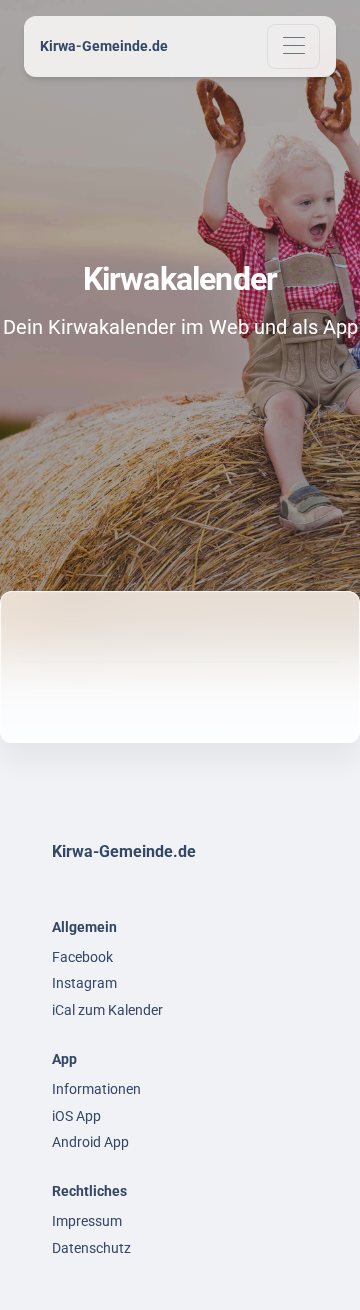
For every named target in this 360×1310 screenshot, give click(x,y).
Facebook (82, 957)
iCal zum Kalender (107, 1010)
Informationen (96, 1089)
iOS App (76, 1116)
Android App (90, 1142)
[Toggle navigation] (293, 46)
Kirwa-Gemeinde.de (104, 46)
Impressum (87, 1221)
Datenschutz (91, 1248)
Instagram (84, 983)
